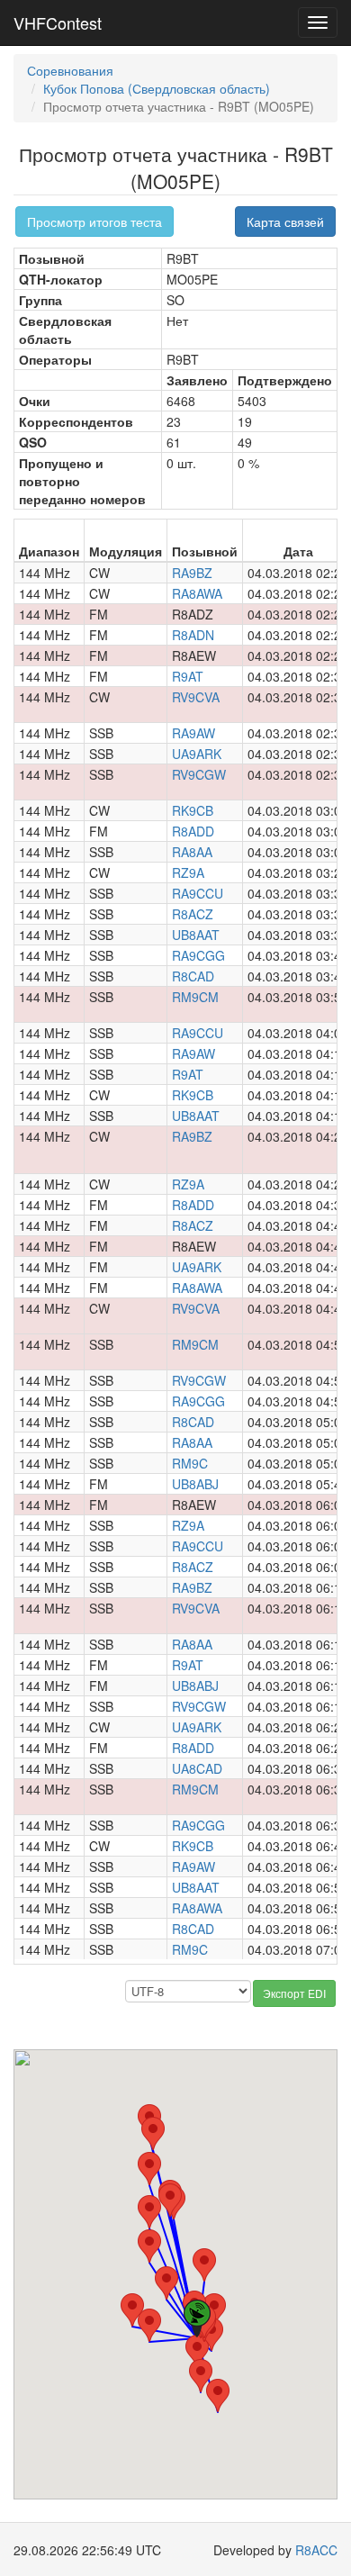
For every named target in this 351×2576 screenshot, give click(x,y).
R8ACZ (193, 914)
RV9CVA (196, 697)
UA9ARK (197, 754)
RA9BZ (192, 573)
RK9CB (193, 810)
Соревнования (70, 70)
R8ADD (193, 831)
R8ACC (316, 2550)
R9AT (188, 676)
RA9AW (193, 733)
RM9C (190, 1463)
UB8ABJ (195, 1484)
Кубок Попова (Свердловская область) (157, 88)
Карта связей (285, 221)
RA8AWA (197, 593)
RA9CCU (198, 893)
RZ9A (188, 872)
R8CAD (193, 976)
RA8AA (192, 852)
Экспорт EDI (294, 1993)
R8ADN (193, 635)
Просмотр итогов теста (94, 221)
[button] (166, 2283)
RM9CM (195, 997)
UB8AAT (196, 935)
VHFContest (58, 23)
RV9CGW (199, 774)
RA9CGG (198, 955)
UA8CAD (197, 1768)
